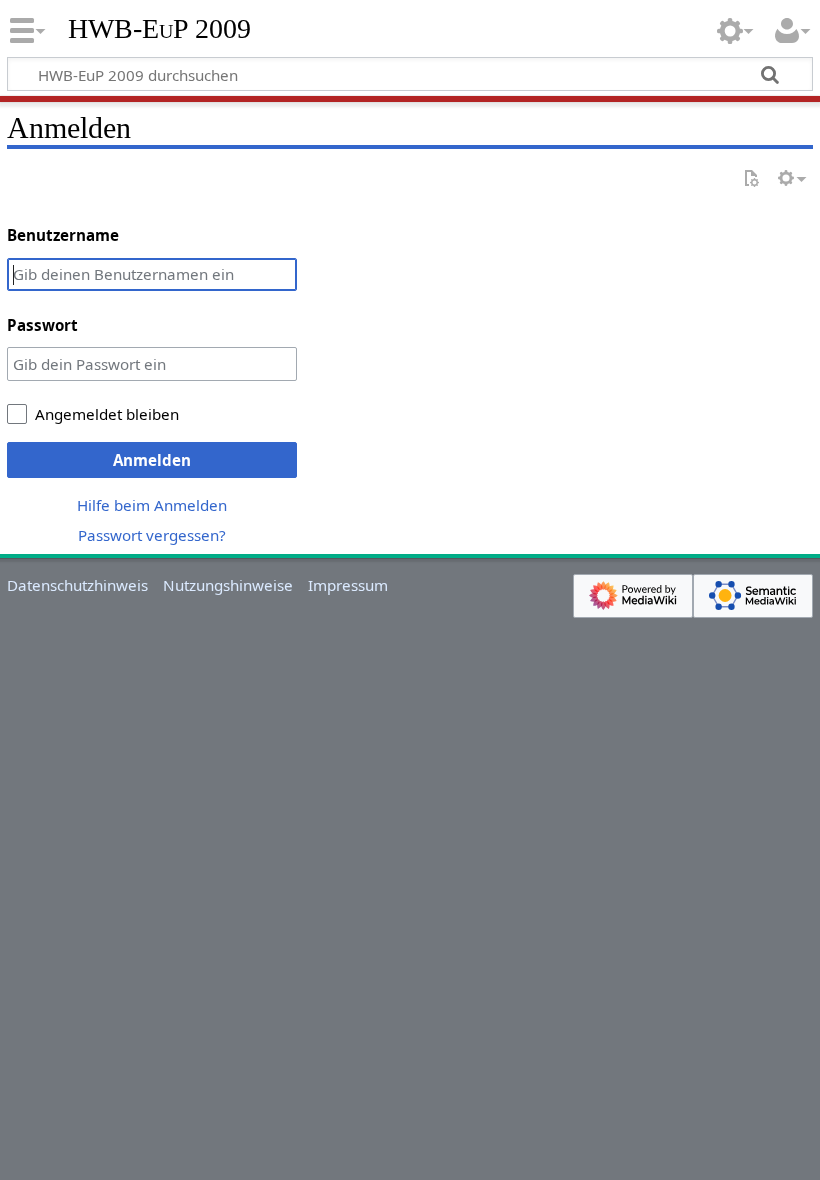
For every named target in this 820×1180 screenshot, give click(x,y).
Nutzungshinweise (228, 585)
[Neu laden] (751, 179)
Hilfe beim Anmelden (152, 505)
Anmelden (152, 460)
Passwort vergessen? (152, 535)
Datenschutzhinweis (77, 585)
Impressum (348, 585)
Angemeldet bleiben (107, 414)
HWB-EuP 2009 (159, 29)
